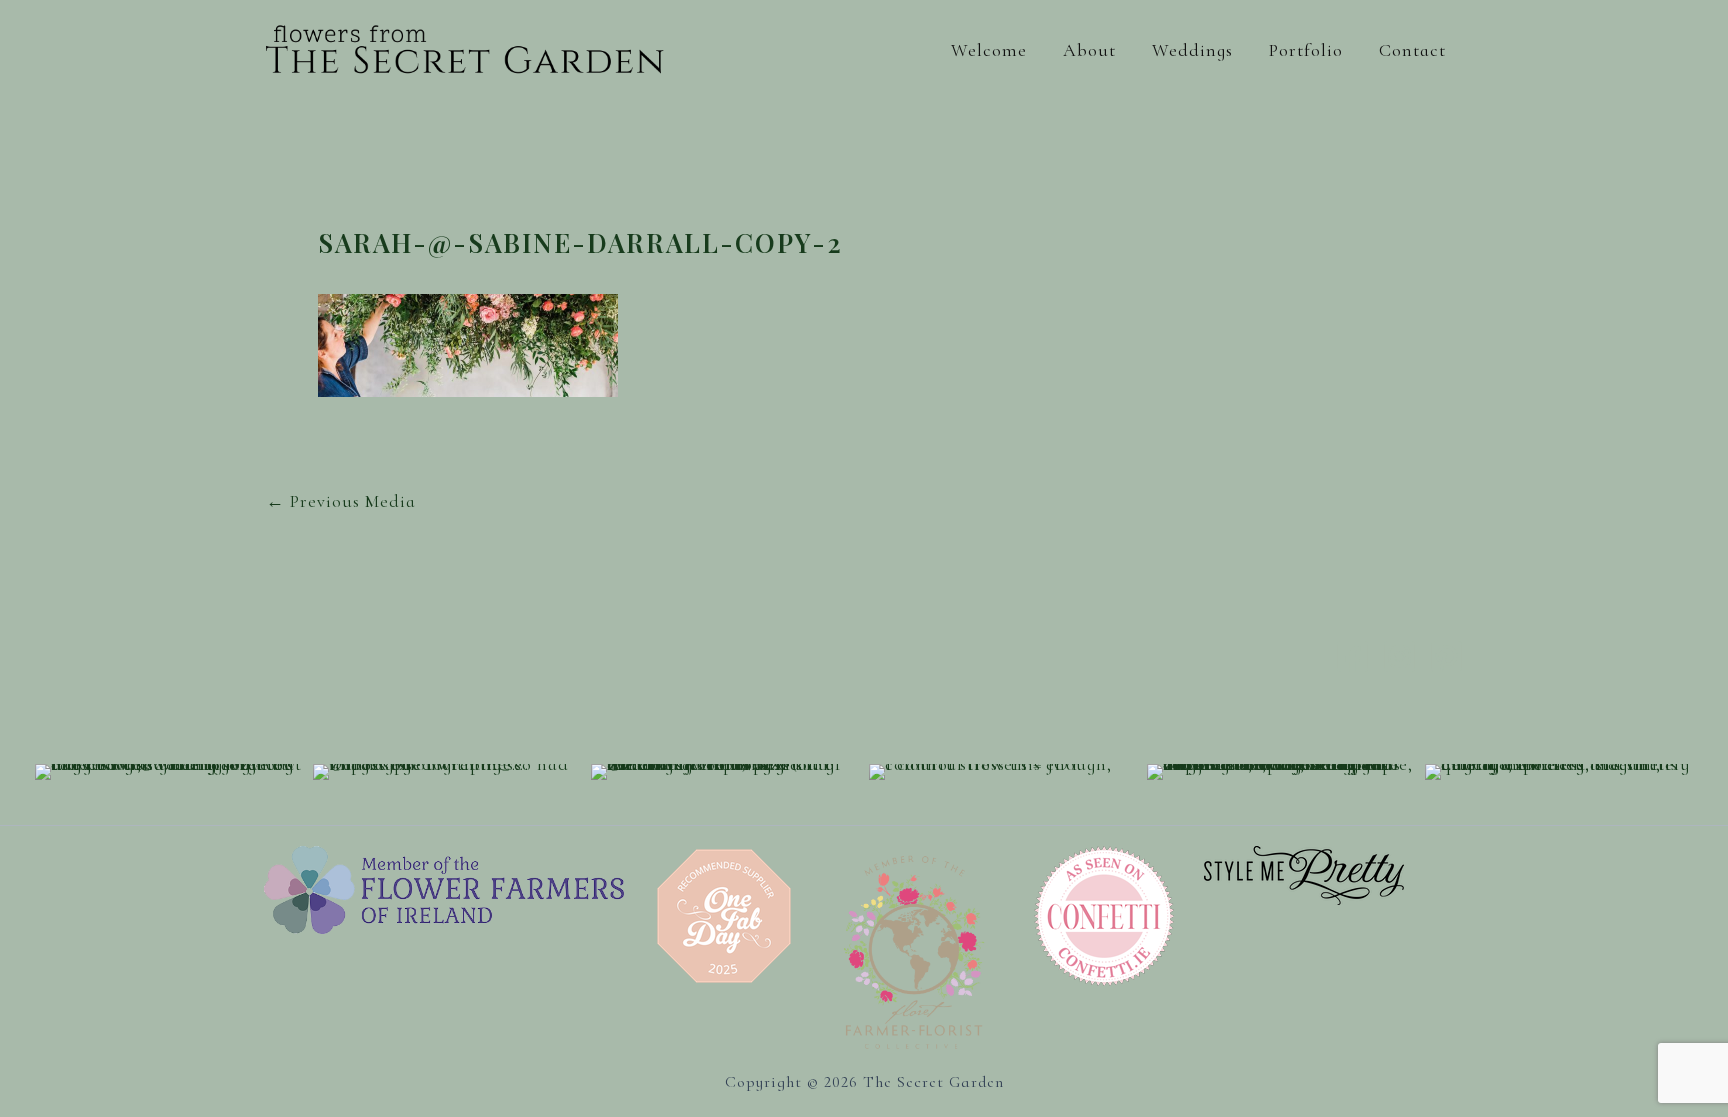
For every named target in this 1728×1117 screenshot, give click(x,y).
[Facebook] (1352, 656)
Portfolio (1306, 50)
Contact (1412, 50)
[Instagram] (1399, 656)
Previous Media (341, 501)
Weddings (1192, 50)
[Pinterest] (1446, 656)
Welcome (989, 50)
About (1089, 50)
